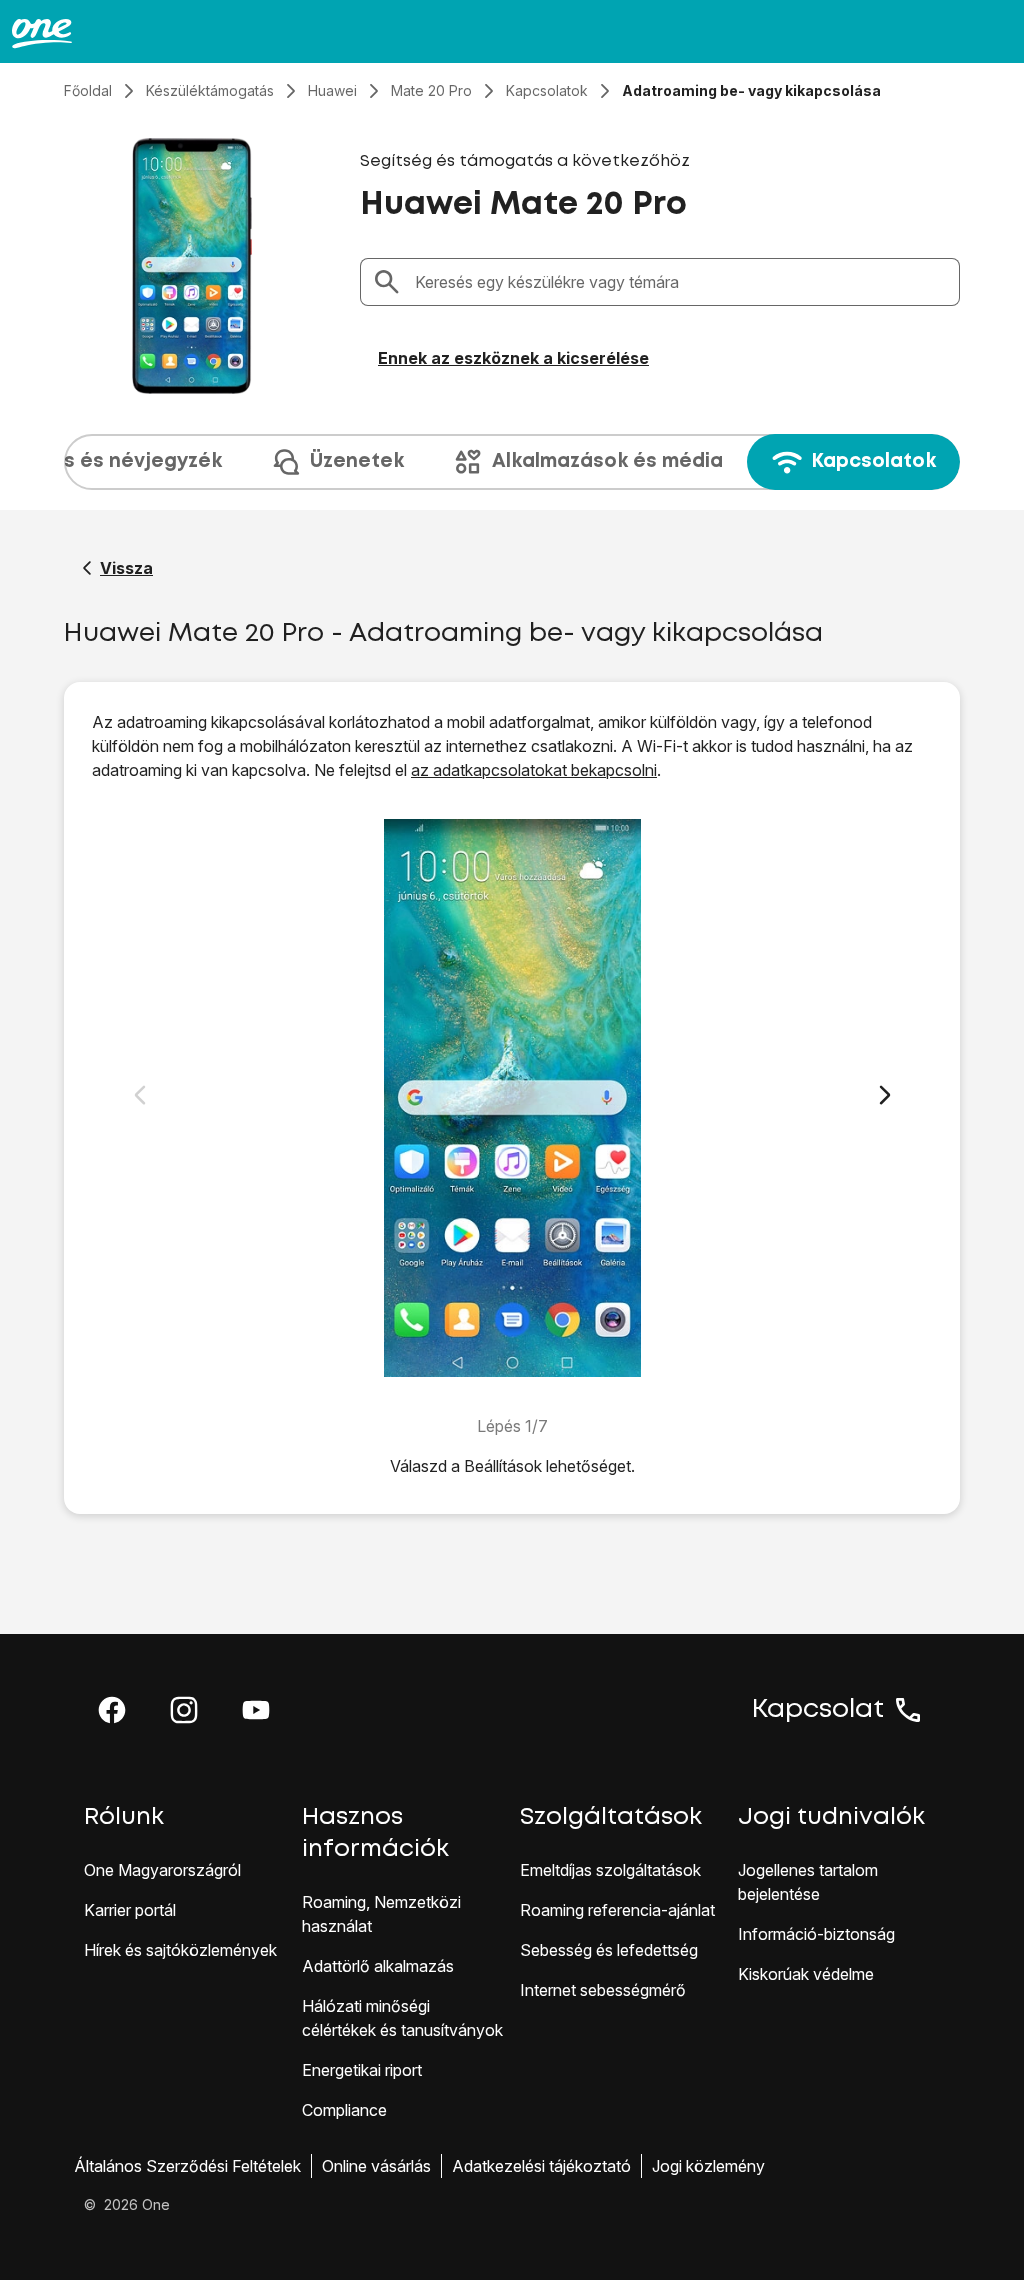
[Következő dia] (885, 1095)
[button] (112, 1710)
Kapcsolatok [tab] (873, 461)
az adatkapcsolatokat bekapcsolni (534, 770)
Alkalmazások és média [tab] (607, 461)
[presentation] (512, 462)
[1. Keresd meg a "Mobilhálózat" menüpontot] (512, 1098)
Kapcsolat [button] (818, 1710)
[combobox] (681, 282)
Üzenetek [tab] (357, 461)
